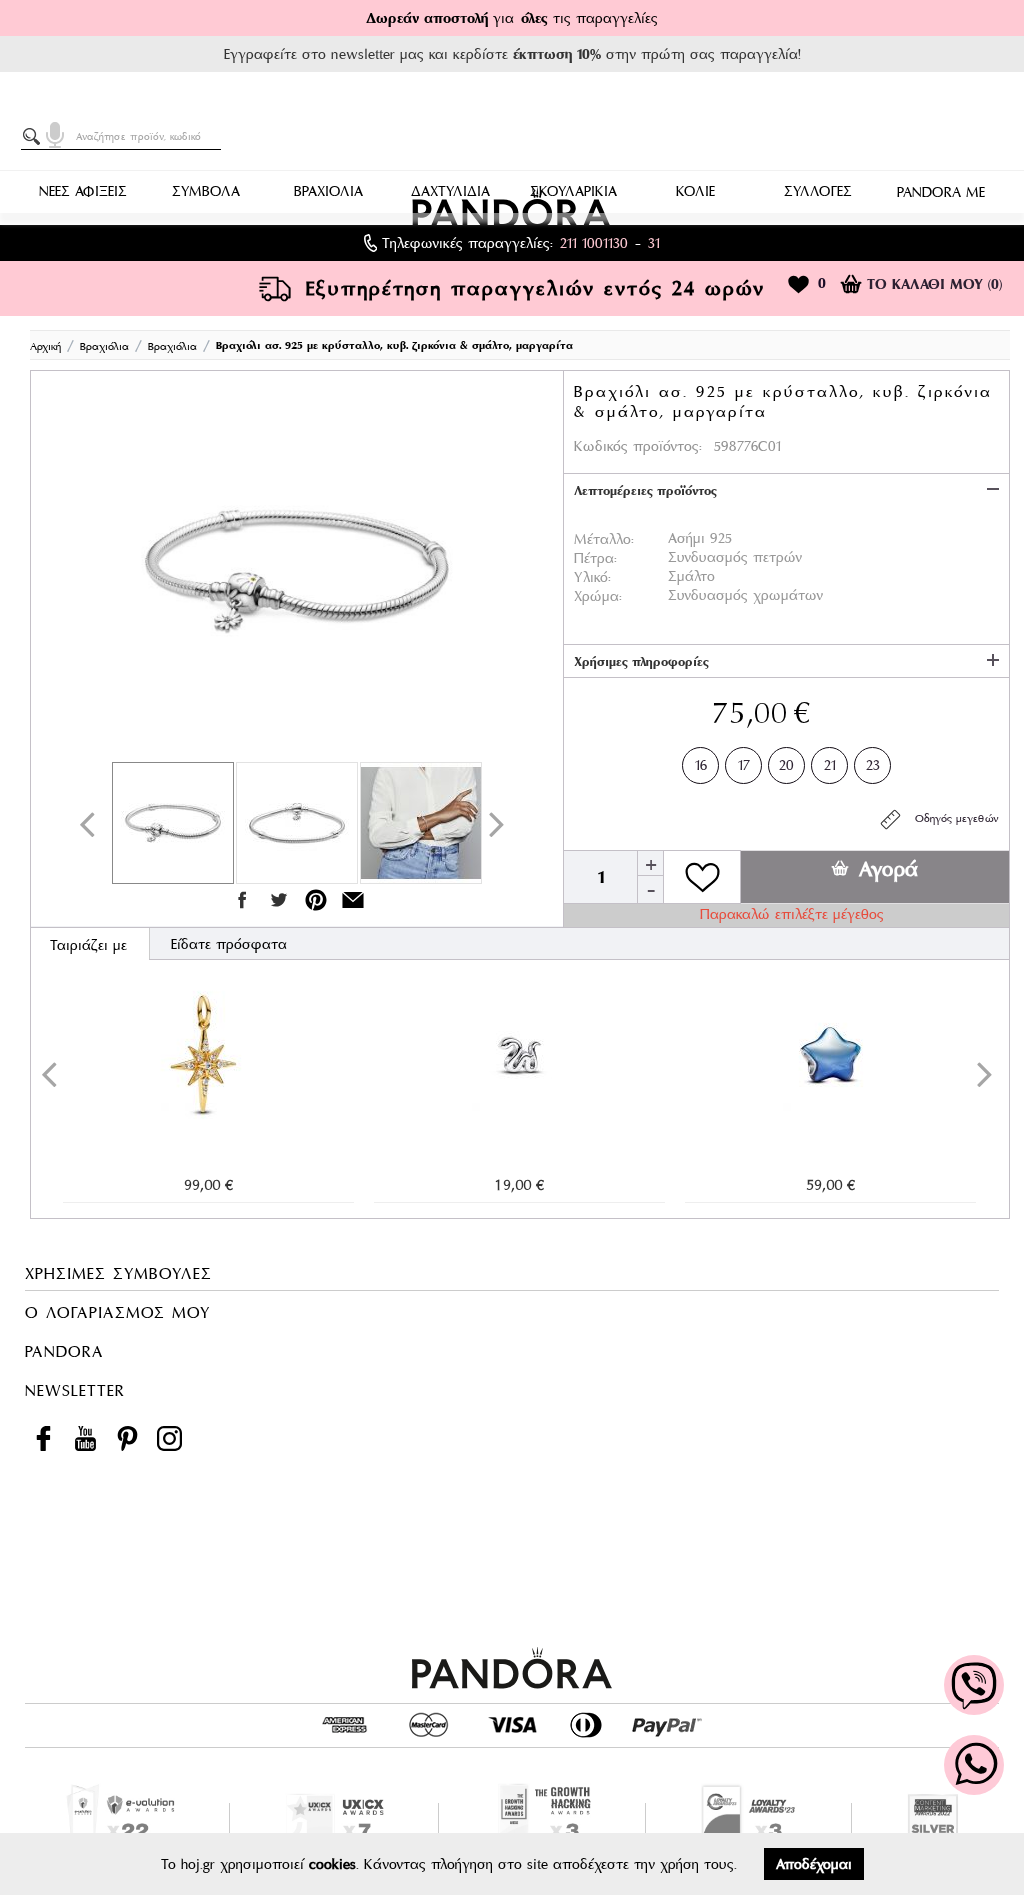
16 (701, 765)
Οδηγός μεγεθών (951, 818)
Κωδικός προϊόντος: (638, 446)
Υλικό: (592, 577)
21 (830, 765)
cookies (332, 1864)
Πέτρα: (595, 558)
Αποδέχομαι (814, 1864)
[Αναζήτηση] (35, 137)
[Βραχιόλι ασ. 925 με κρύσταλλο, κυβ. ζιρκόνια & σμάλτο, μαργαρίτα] (297, 571)
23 (873, 765)
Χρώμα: (598, 596)
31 (654, 243)
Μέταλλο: (604, 539)
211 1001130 (594, 243)
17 (744, 765)
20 (786, 765)
